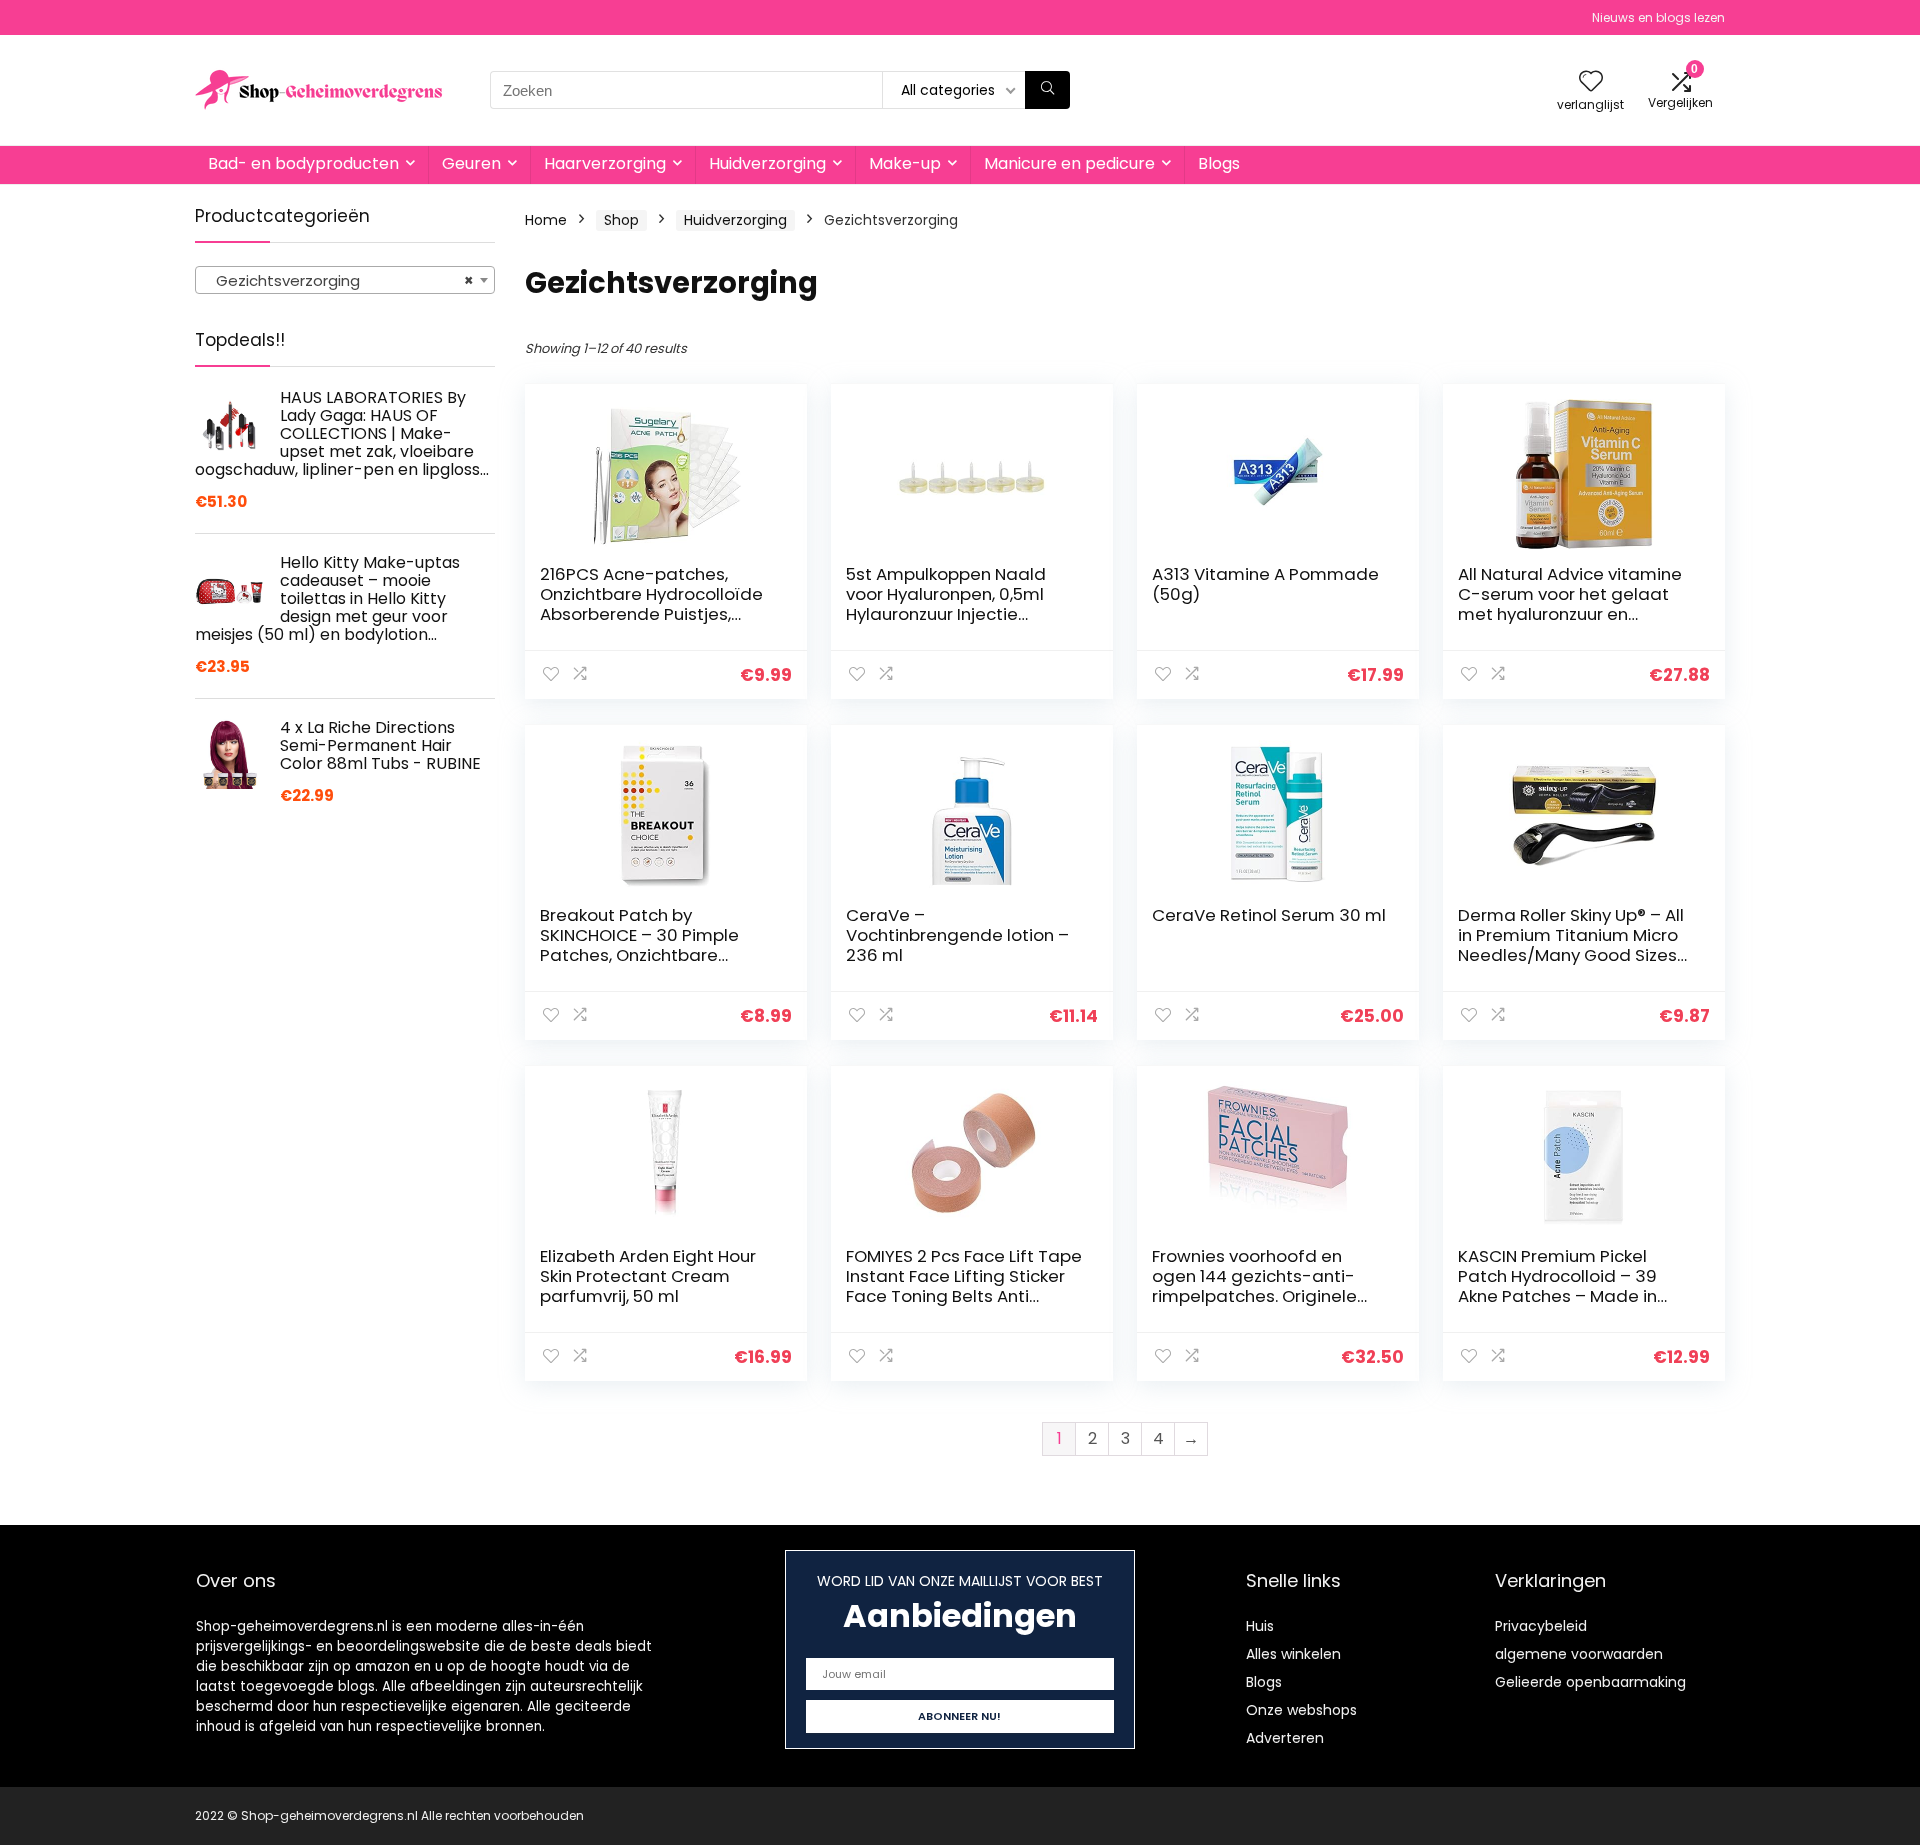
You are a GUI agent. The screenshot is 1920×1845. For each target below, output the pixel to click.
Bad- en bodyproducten (303, 163)
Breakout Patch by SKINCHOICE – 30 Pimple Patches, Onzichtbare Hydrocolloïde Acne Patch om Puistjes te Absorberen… (654, 955)
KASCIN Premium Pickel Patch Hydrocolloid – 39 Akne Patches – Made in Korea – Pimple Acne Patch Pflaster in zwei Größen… (1570, 1296)
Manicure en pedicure (1069, 163)
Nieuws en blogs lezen (1658, 17)
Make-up (905, 163)
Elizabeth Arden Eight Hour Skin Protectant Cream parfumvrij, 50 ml (648, 1276)
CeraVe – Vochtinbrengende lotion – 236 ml (957, 935)
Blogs (1219, 163)
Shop (621, 220)
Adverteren (1285, 1738)
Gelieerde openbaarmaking (1590, 1682)
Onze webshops (1301, 1710)
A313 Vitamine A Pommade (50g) (1265, 584)
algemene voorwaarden (1579, 1654)
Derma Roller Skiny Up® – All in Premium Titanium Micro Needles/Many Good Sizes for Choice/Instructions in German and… (1571, 955)
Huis (1260, 1626)
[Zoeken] (1047, 90)
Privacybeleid (1541, 1626)
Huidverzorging (767, 163)
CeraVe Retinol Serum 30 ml (1269, 915)
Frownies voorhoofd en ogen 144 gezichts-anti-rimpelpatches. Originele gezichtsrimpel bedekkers (1259, 1286)
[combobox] (345, 280)
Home (546, 220)
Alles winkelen (1293, 1654)
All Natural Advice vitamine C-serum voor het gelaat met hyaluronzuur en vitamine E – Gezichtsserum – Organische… (1573, 614)
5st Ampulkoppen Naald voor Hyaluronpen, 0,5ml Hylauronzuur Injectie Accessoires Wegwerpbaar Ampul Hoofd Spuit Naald (959, 614)
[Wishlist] (1591, 82)
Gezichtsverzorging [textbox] (339, 280)
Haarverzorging (605, 163)
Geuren (471, 163)
